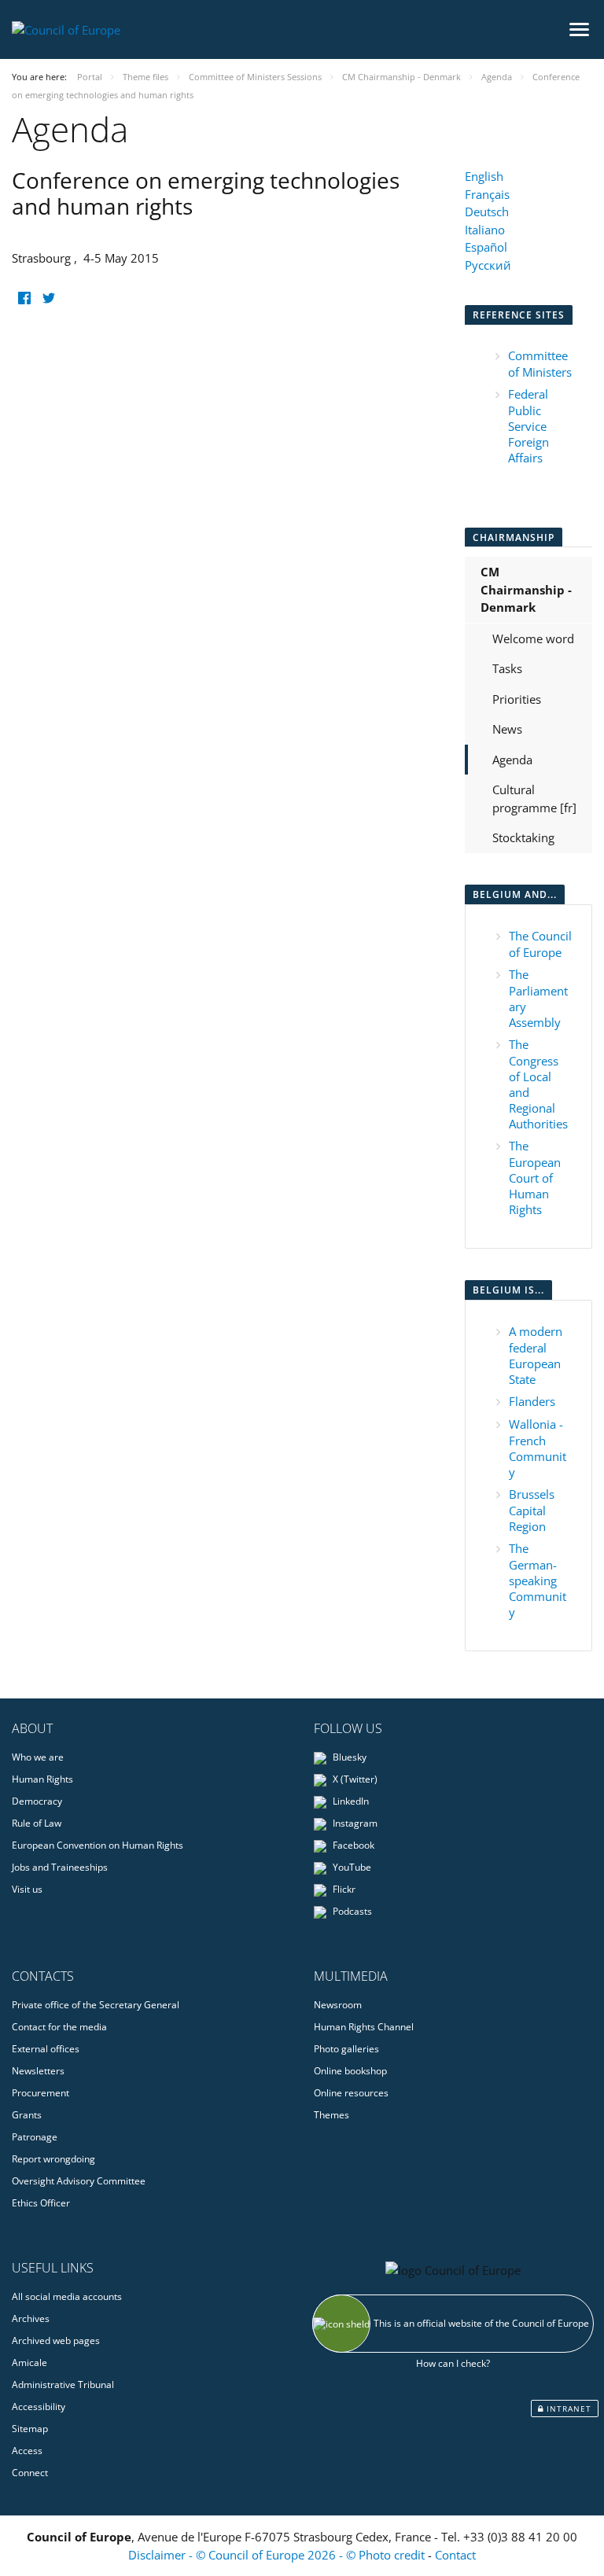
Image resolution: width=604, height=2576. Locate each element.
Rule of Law (37, 1823)
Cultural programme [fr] (534, 799)
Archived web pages (56, 2340)
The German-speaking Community (538, 1580)
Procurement (41, 2093)
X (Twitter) (354, 1779)
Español (486, 247)
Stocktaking (523, 837)
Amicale (29, 2363)
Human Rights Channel (364, 2027)
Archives (31, 2318)
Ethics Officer (41, 2203)
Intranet (567, 2409)
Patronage (35, 2137)
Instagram (354, 1823)
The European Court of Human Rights (535, 1178)
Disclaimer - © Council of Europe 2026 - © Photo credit (278, 2555)
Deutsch (487, 212)
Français (487, 194)
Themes (331, 2115)
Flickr (343, 1889)
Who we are (38, 1757)
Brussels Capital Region (532, 1510)
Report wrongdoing (53, 2159)
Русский (488, 265)
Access (27, 2451)
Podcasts (351, 1911)
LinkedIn (350, 1801)
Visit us (27, 1889)
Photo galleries (346, 2049)
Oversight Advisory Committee (79, 2181)
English (484, 176)
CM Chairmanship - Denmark (526, 589)
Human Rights (42, 1779)
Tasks (507, 668)
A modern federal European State (536, 1355)
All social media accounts (67, 2296)
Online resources (351, 2093)
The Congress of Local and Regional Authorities (538, 1084)
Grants (27, 2115)
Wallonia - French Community (538, 1448)
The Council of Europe (540, 944)
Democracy (37, 1801)
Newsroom (338, 2005)
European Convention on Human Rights (98, 1845)
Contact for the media (59, 2027)
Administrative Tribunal (63, 2385)
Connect (30, 2473)
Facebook (352, 1845)
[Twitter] (48, 298)
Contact (455, 2555)
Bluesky (348, 1757)
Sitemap (30, 2429)
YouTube (351, 1867)
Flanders (532, 1401)
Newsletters (38, 2071)
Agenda (512, 760)
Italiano (485, 230)
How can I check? (453, 2363)
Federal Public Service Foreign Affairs (528, 426)
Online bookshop (350, 2071)
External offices (46, 2049)
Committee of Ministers (540, 364)
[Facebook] (24, 298)
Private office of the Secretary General (96, 2005)
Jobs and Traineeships (60, 1867)
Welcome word (533, 638)
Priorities (517, 699)
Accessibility (39, 2407)
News (507, 729)
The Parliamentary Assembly (538, 998)
